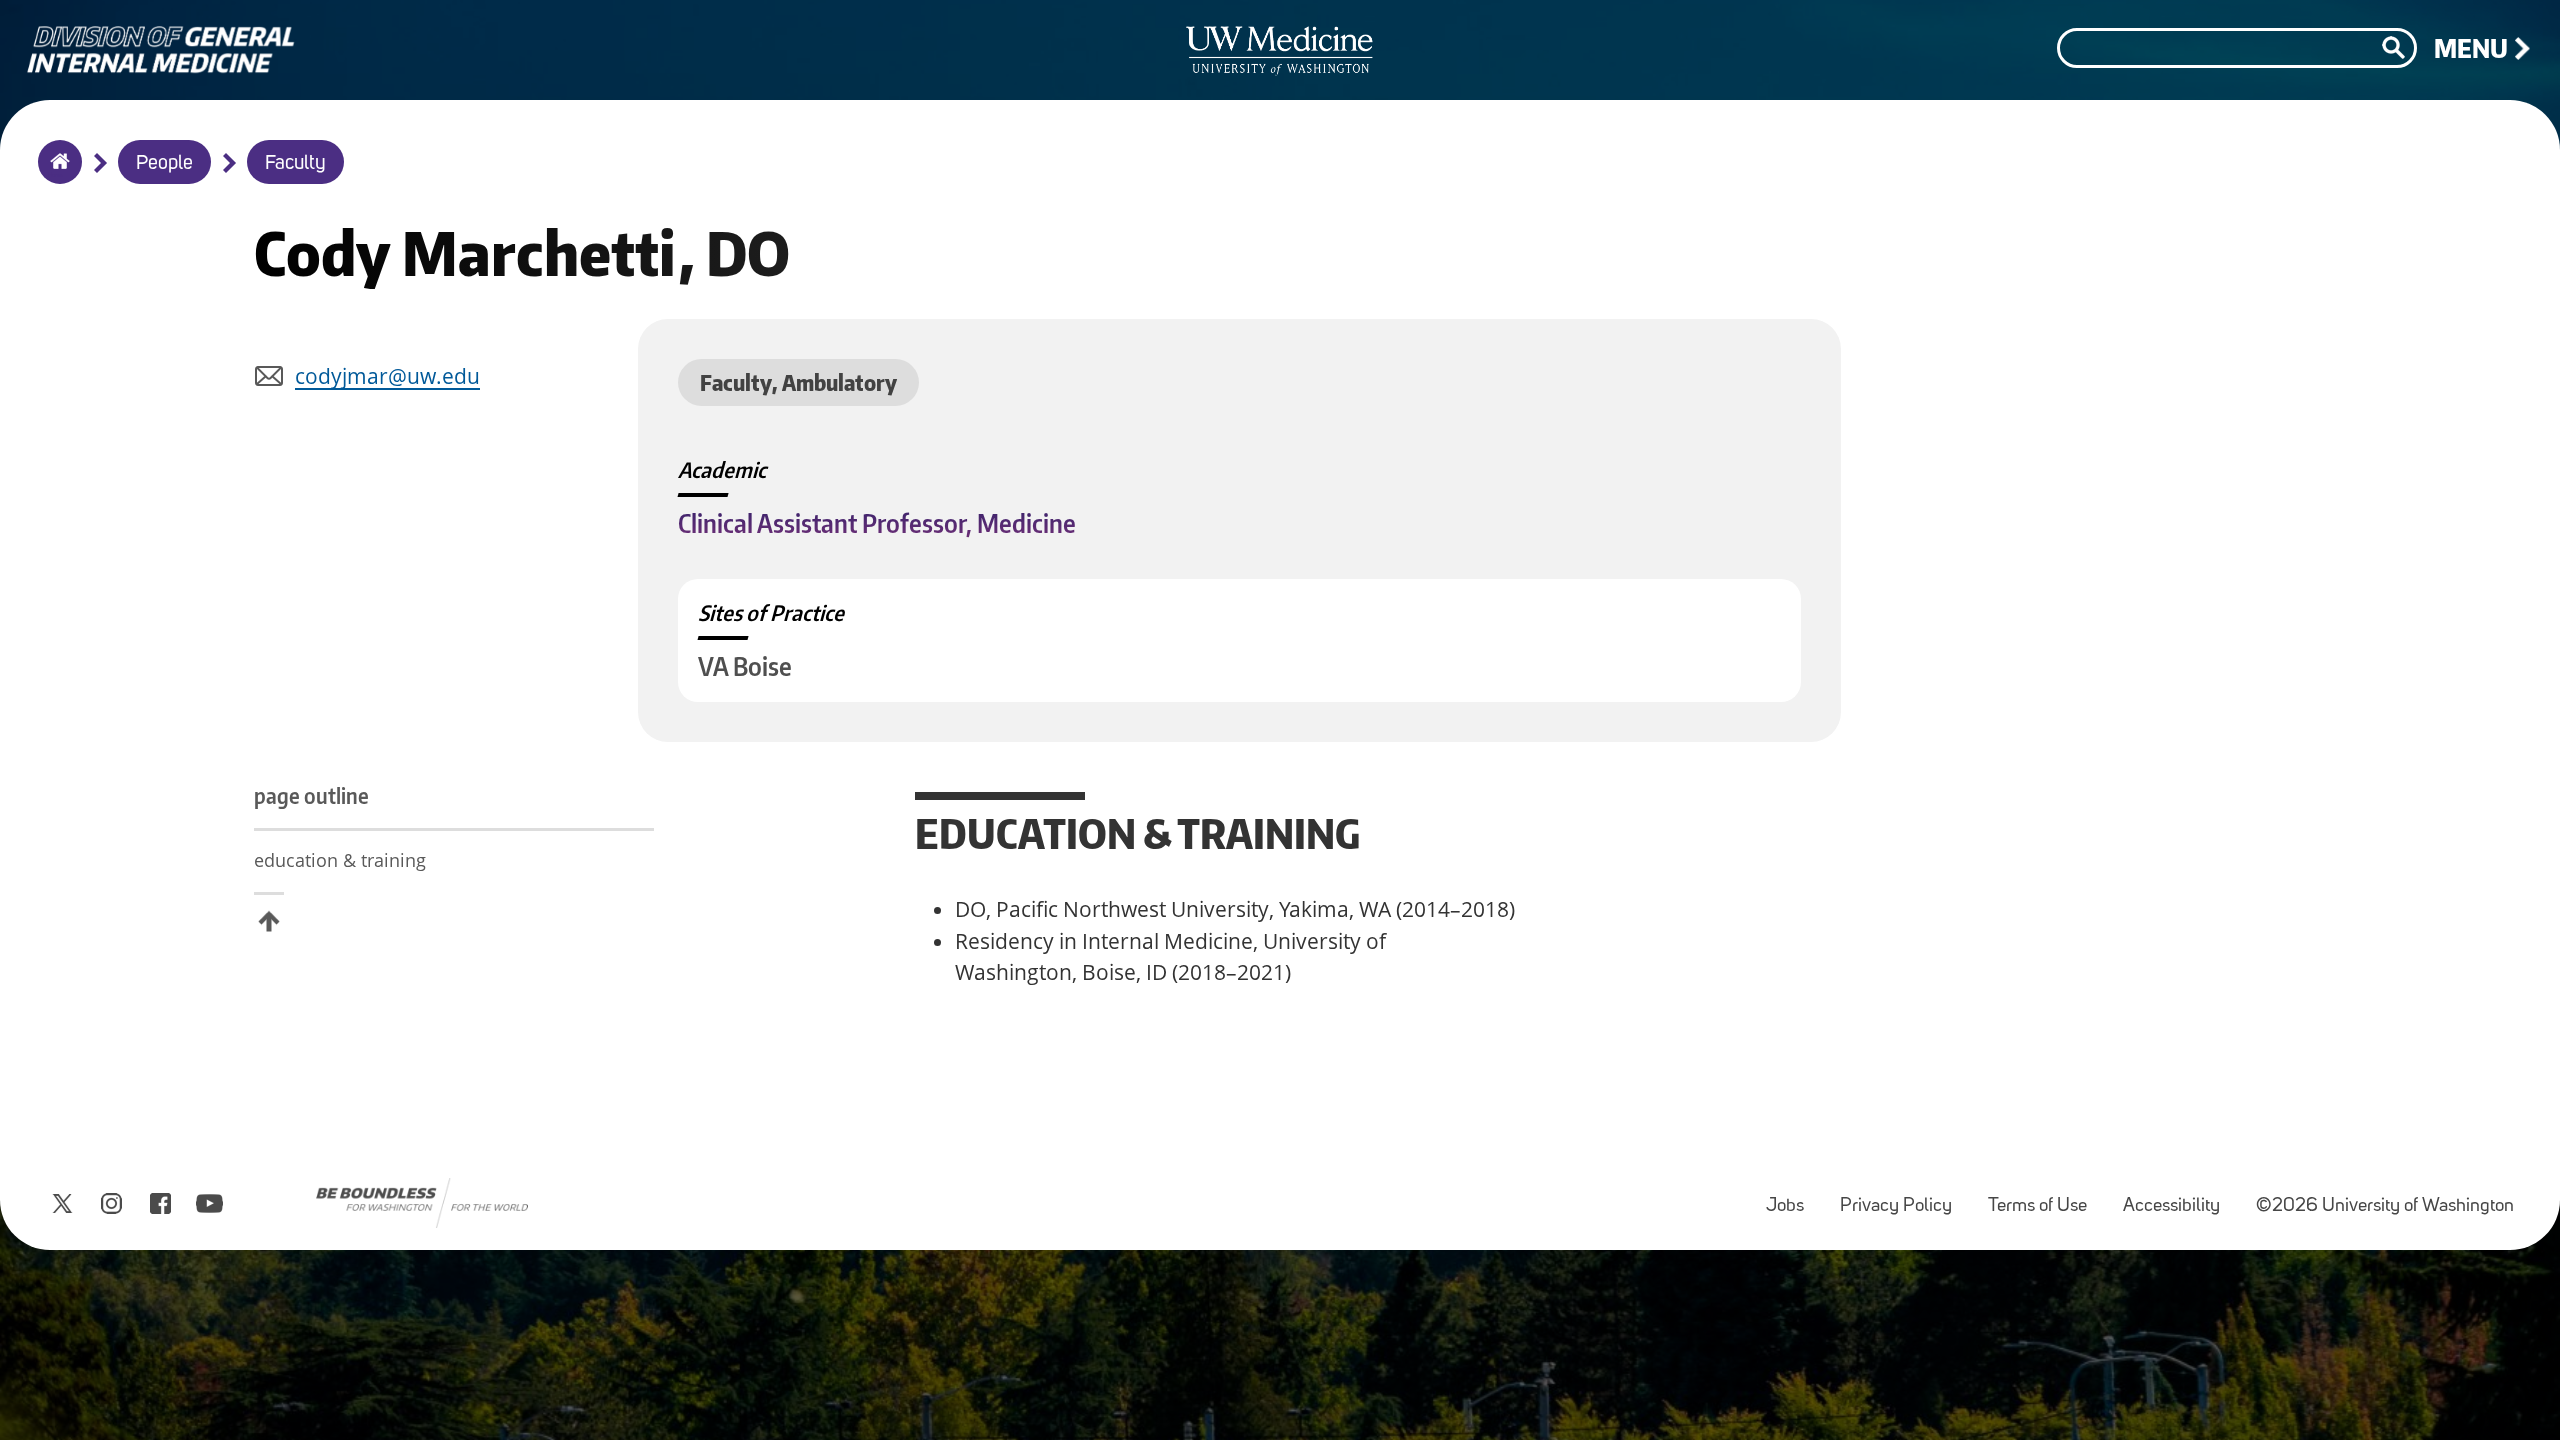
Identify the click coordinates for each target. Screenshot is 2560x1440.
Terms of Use (2045, 1196)
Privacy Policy (1904, 1196)
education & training (340, 860)
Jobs (1793, 1196)
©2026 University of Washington (2385, 1206)
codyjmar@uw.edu (387, 376)
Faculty (295, 164)
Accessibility (2179, 1196)
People (164, 164)
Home (55, 175)
